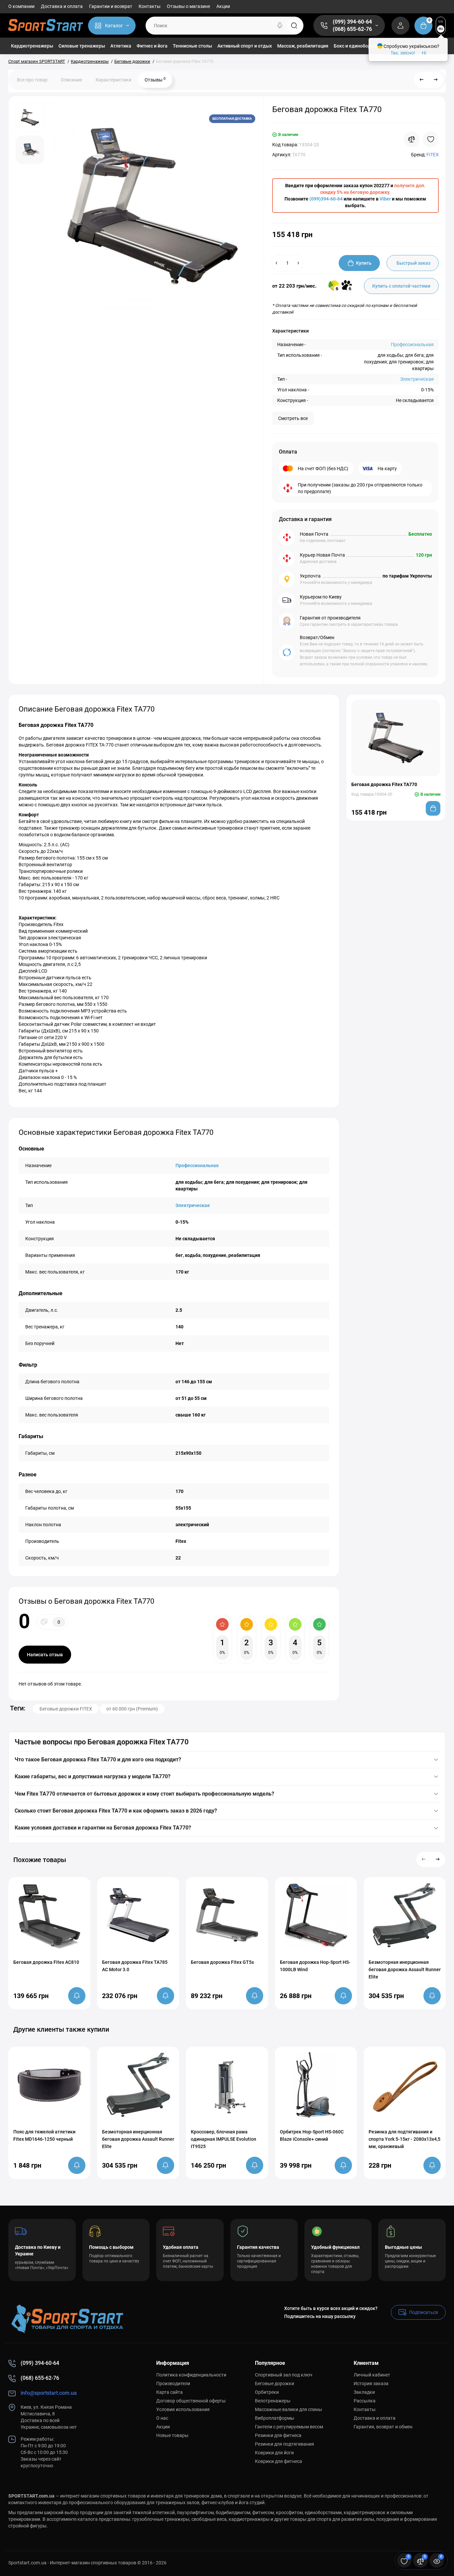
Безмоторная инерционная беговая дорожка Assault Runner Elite (405, 1969)
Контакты (150, 6)
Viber (385, 199)
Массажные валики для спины (288, 2409)
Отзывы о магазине (188, 6)
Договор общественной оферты (191, 2401)
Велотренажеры (273, 2401)
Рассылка (365, 2401)
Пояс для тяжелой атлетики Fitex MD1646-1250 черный (44, 2135)
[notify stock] (77, 1996)
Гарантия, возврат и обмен (383, 2427)
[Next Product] (436, 80)
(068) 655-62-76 (352, 29)
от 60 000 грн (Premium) (132, 1709)
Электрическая (417, 379)
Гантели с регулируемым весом (289, 2427)
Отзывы (155, 79)
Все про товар (32, 80)
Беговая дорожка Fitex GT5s (222, 1962)
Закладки (364, 2392)
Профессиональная (412, 344)
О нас (162, 2418)
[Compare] (411, 139)
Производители (173, 2383)
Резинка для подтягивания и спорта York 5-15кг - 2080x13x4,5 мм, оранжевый (404, 2139)
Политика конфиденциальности (191, 2375)
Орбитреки (267, 2392)
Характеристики (113, 80)
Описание (71, 80)
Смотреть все (293, 418)
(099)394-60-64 (326, 199)
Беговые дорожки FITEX (66, 1709)
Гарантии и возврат (111, 6)
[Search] (280, 26)
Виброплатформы (275, 2418)
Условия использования (183, 2409)
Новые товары (172, 2435)
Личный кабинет (372, 2375)
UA (441, 21)
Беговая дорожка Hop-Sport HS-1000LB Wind (315, 1966)
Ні (424, 53)
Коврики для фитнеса (279, 2461)
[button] (424, 1859)
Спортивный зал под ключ (284, 2375)
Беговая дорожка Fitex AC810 (46, 1962)
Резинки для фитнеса (278, 2435)
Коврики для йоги (274, 2453)
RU (441, 29)
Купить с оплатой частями (401, 286)
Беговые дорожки (275, 2383)
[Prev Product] (422, 80)
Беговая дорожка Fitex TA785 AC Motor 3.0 (135, 1966)
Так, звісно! (403, 53)
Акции (223, 6)
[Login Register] (400, 26)
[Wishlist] (431, 139)
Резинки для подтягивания (284, 2444)
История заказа (371, 2383)
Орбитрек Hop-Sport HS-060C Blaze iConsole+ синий (312, 2135)
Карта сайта (170, 2392)
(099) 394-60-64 (352, 22)
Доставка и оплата (62, 6)
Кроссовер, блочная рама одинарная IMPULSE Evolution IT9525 (224, 2139)
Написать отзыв (45, 1655)
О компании (21, 6)
